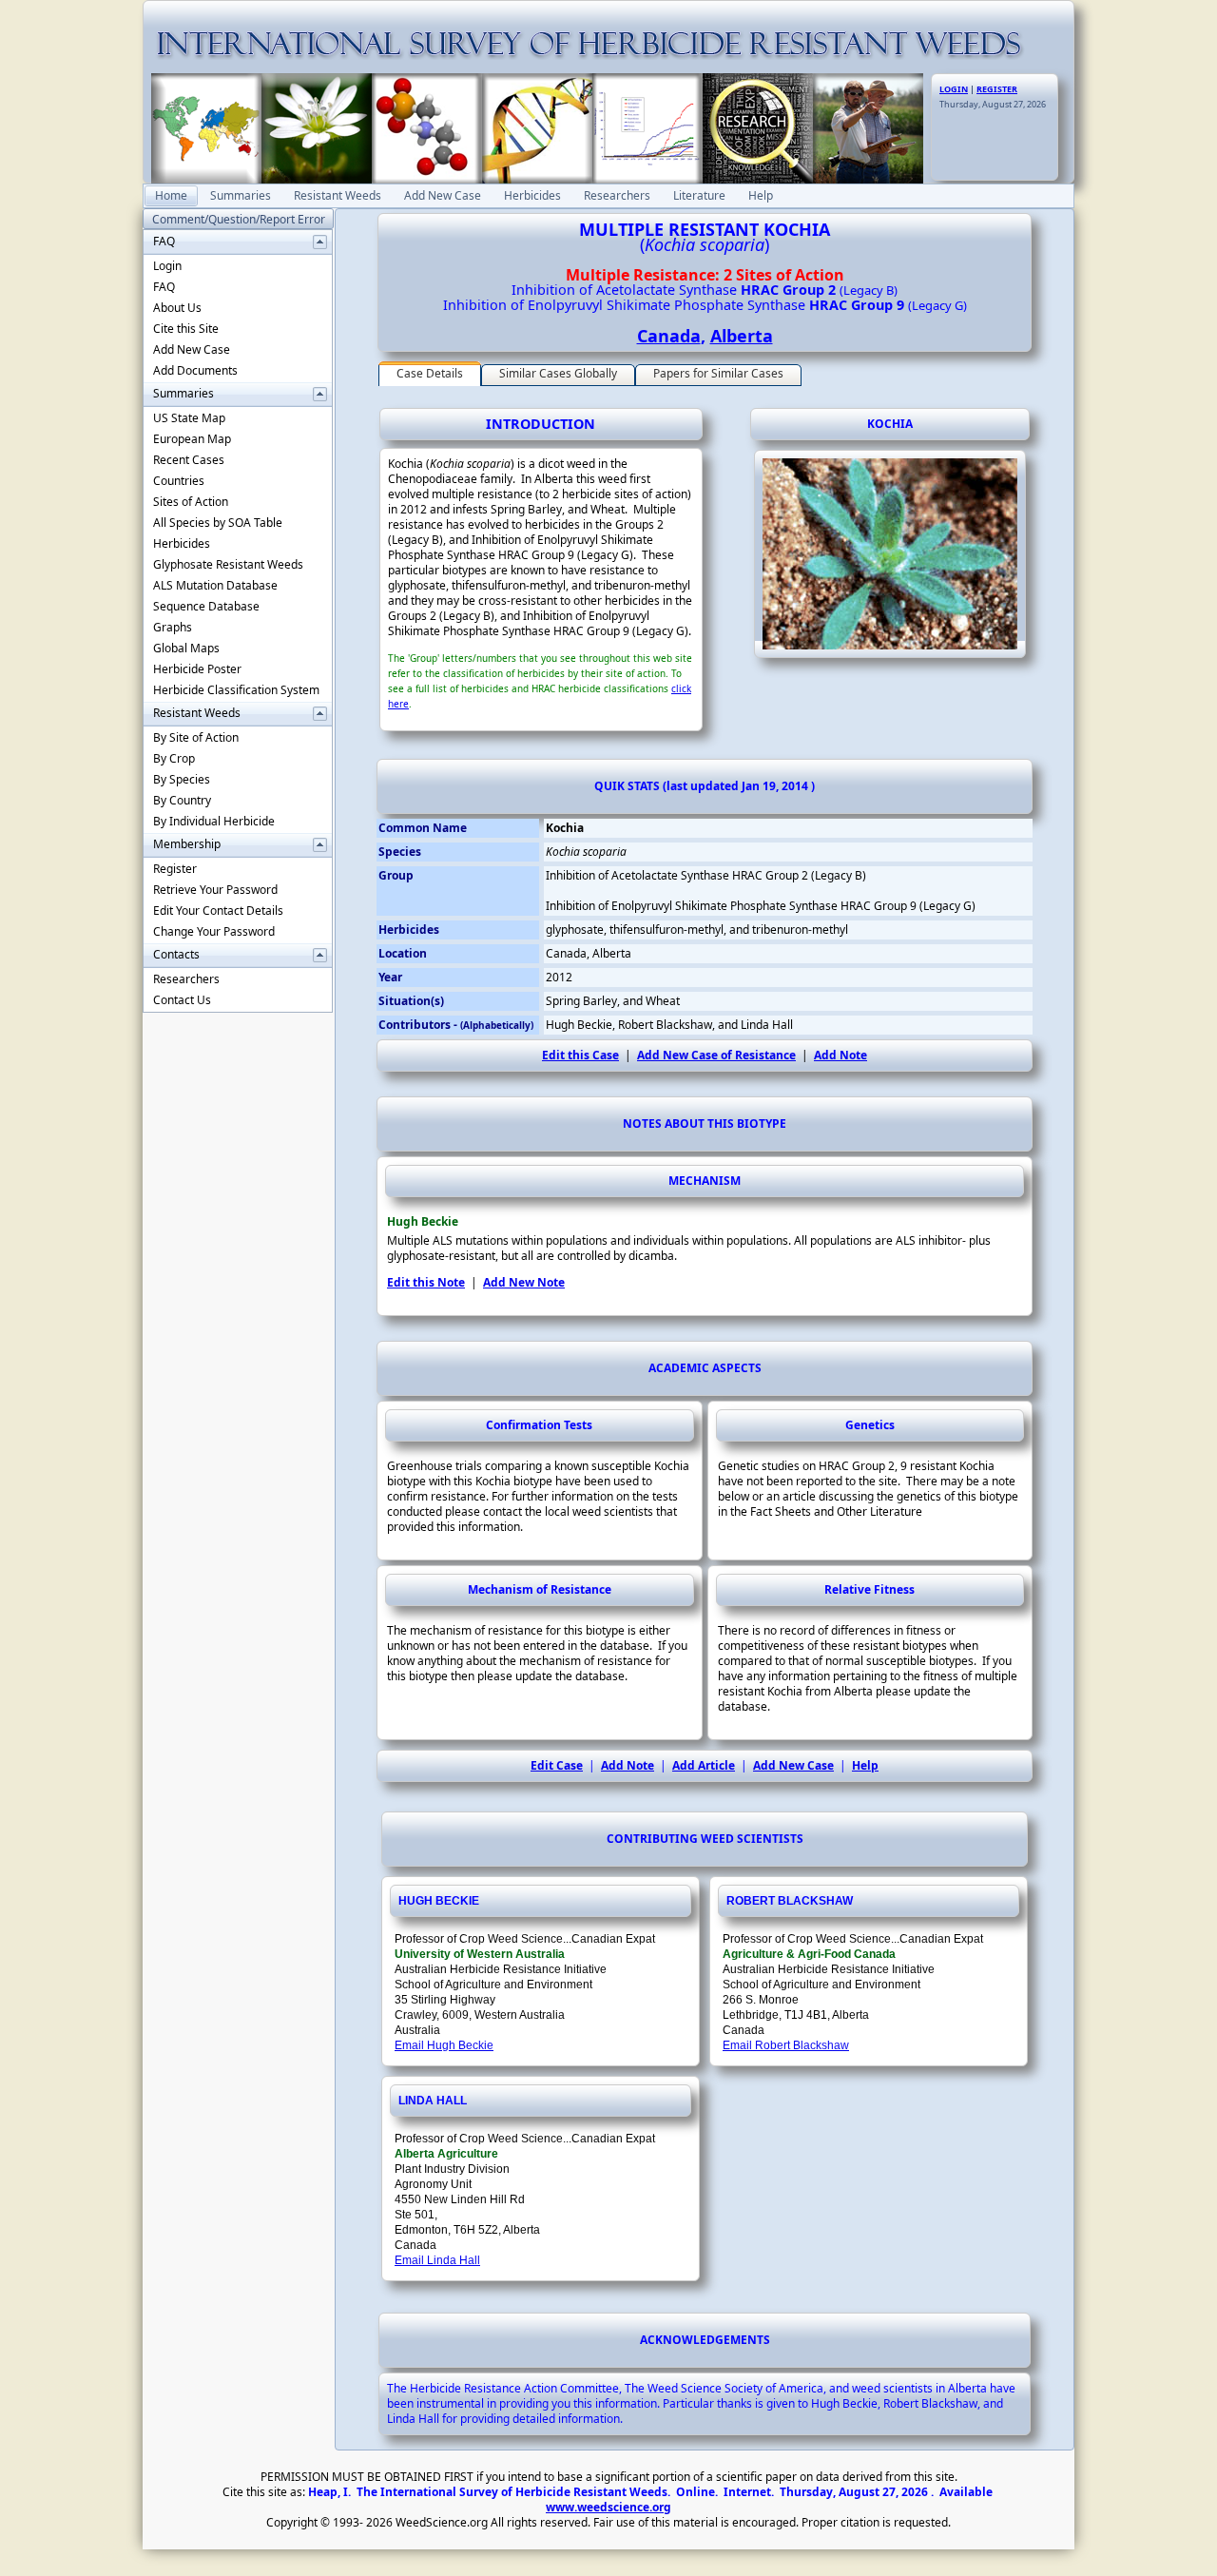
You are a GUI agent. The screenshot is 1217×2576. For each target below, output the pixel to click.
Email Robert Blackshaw (786, 2045)
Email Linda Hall (437, 2260)
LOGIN (954, 89)
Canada (669, 336)
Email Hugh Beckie (444, 2045)
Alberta (742, 336)
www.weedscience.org (608, 2507)
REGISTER (997, 89)
